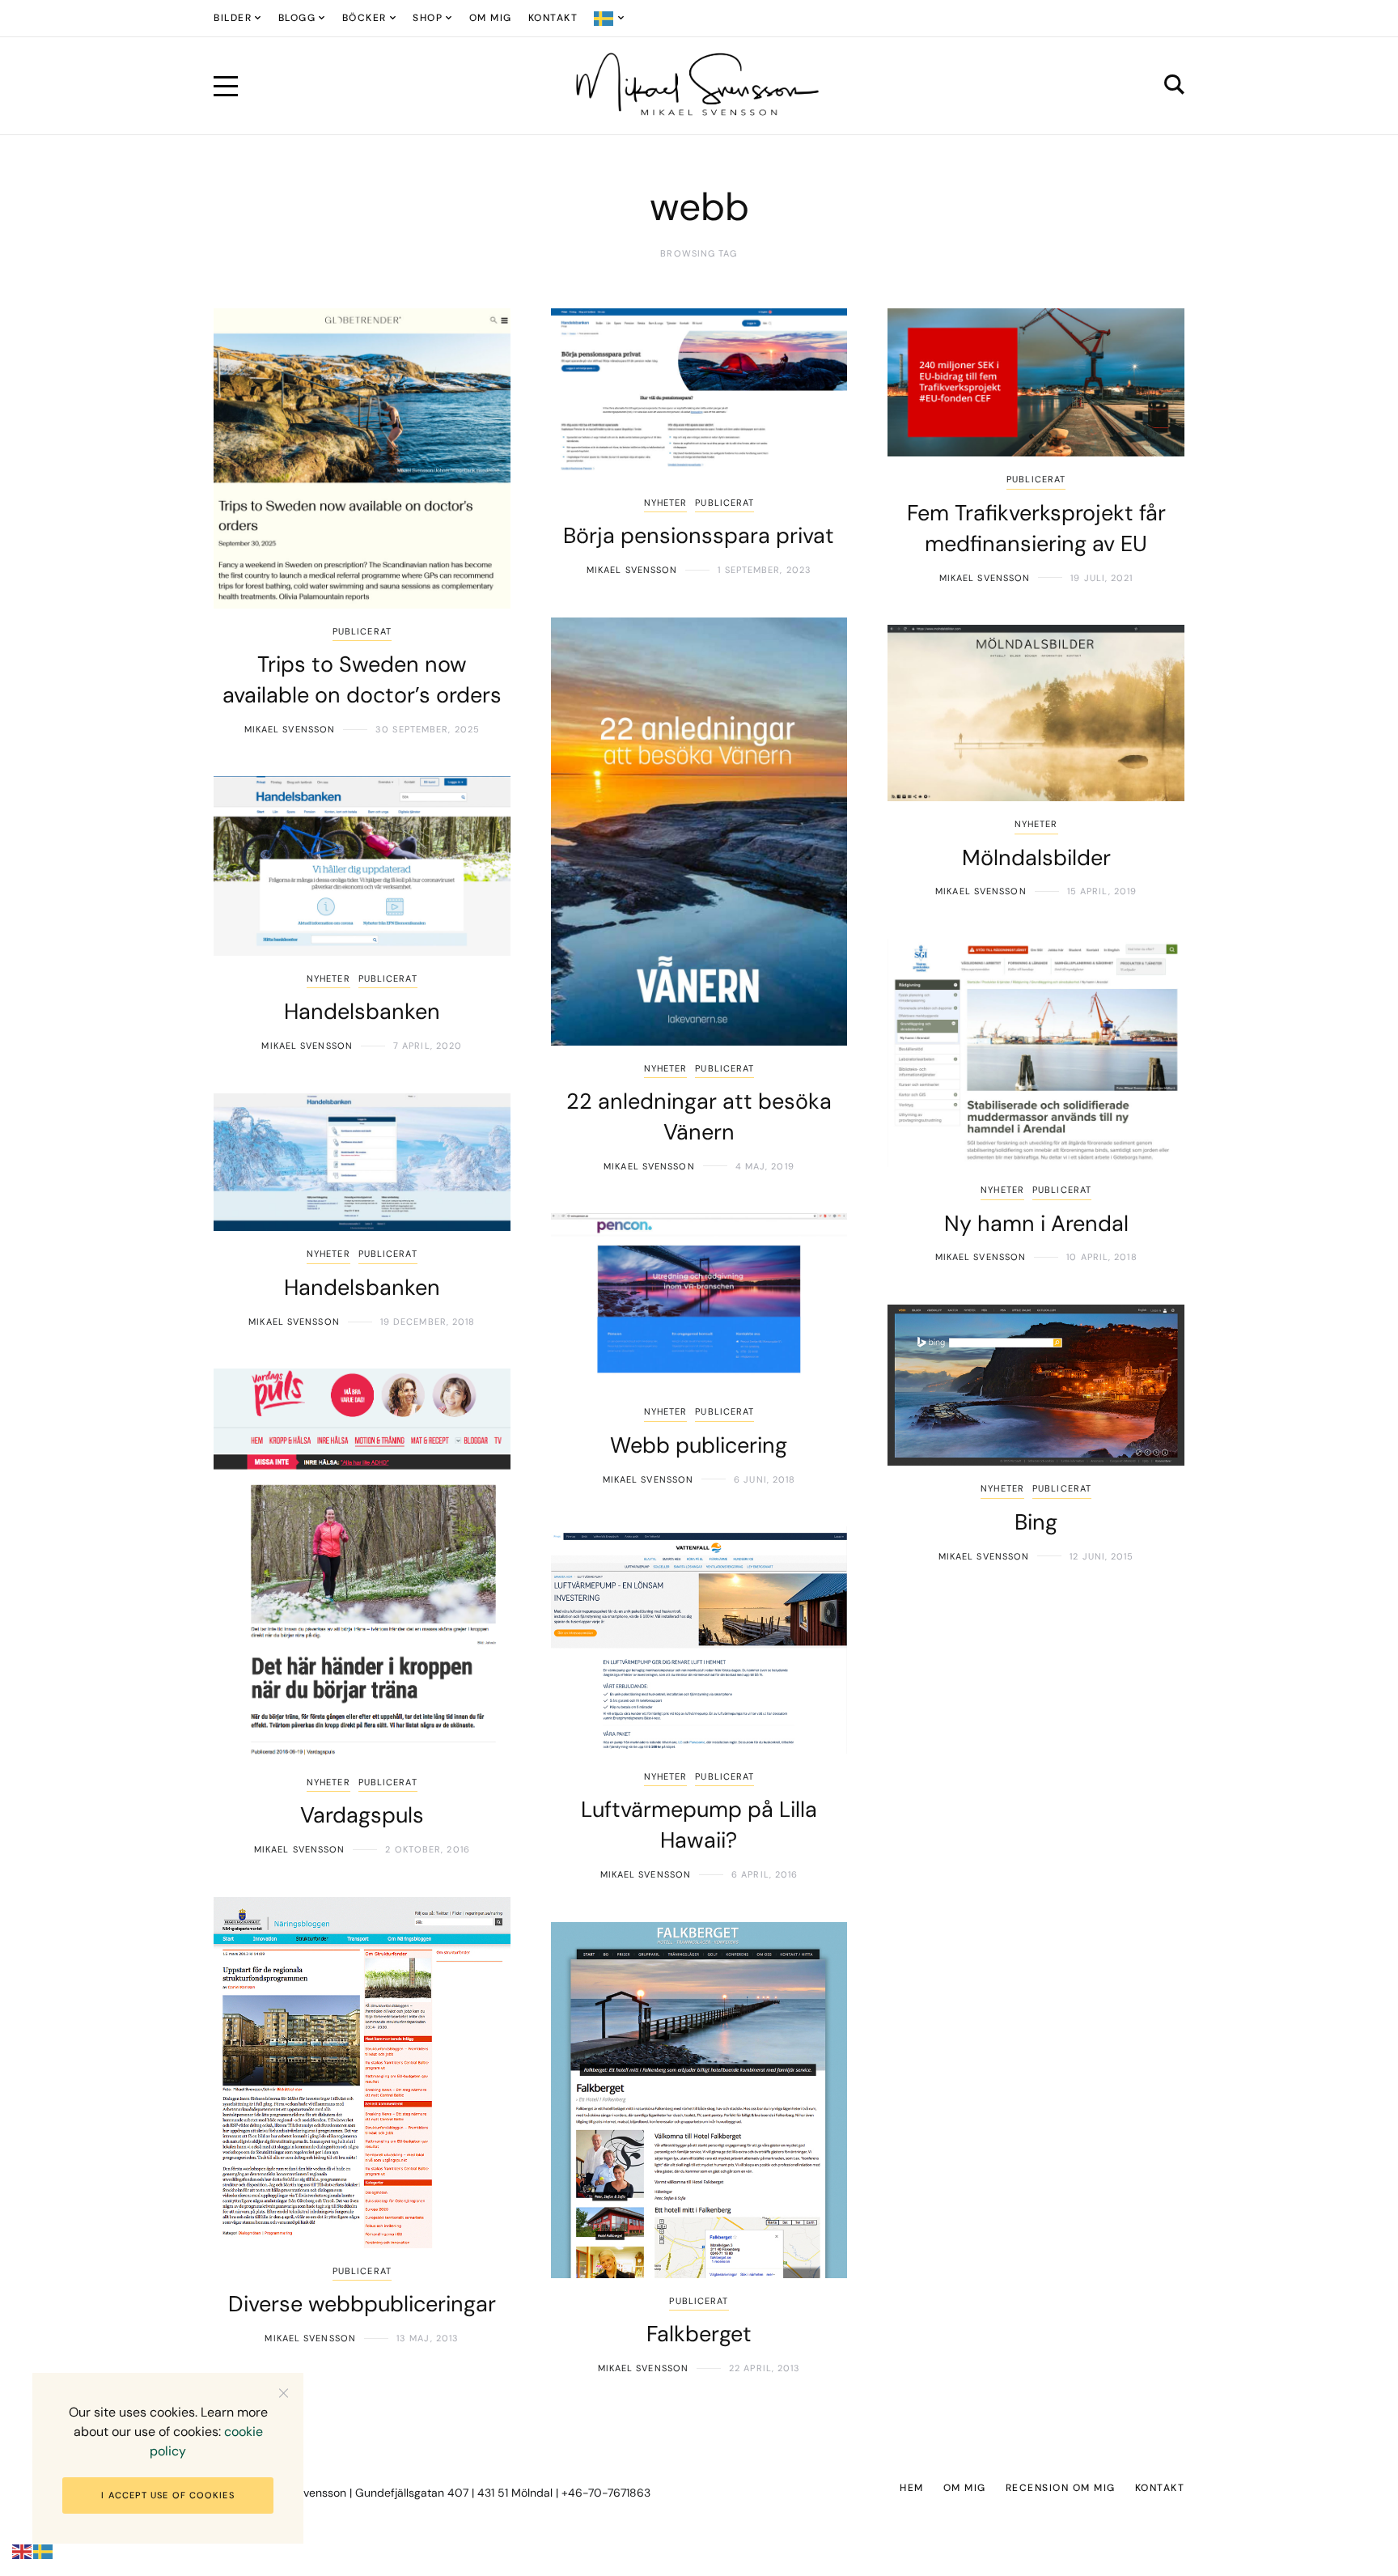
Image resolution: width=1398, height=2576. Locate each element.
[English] (23, 2551)
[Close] (284, 2393)
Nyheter (666, 503)
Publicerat (362, 631)
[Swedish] (610, 18)
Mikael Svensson (290, 729)
